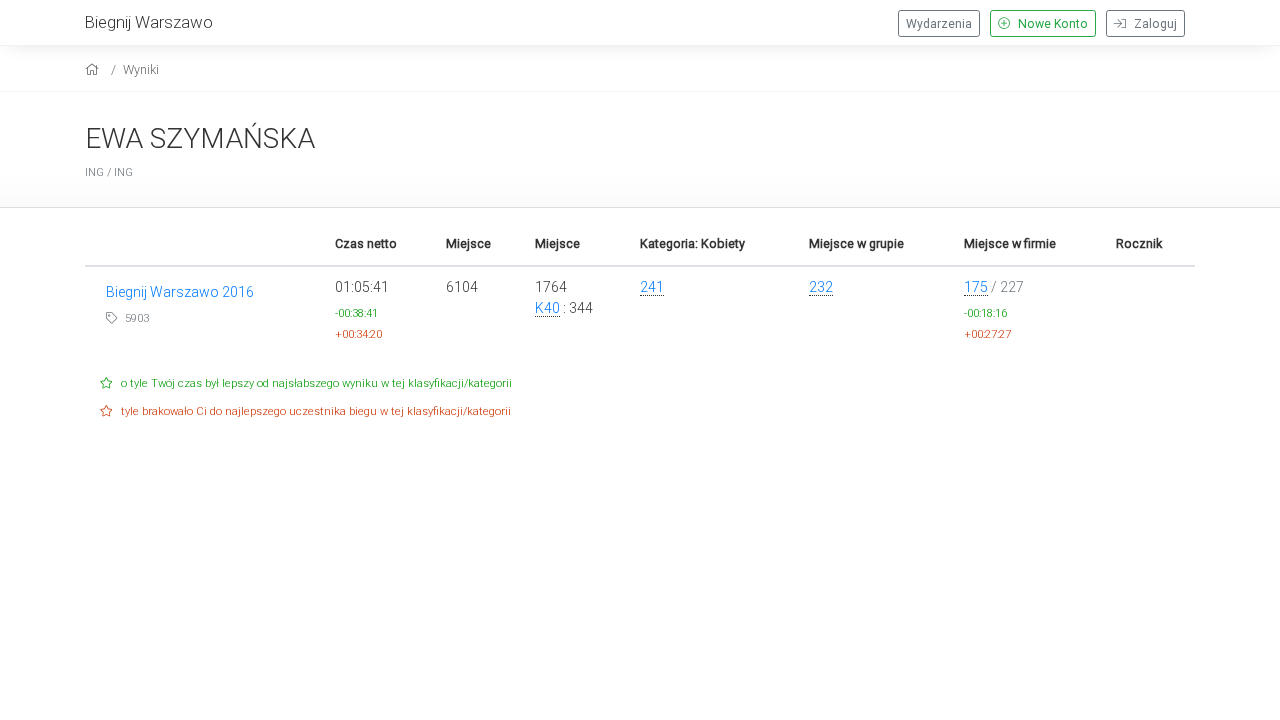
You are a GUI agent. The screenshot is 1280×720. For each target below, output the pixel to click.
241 (652, 287)
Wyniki (141, 69)
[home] (94, 69)
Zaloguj (1154, 24)
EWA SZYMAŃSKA (200, 138)
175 (976, 287)
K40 (547, 308)
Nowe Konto (1051, 24)
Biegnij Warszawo (149, 22)
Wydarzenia (939, 24)
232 (821, 287)
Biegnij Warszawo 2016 (180, 292)
